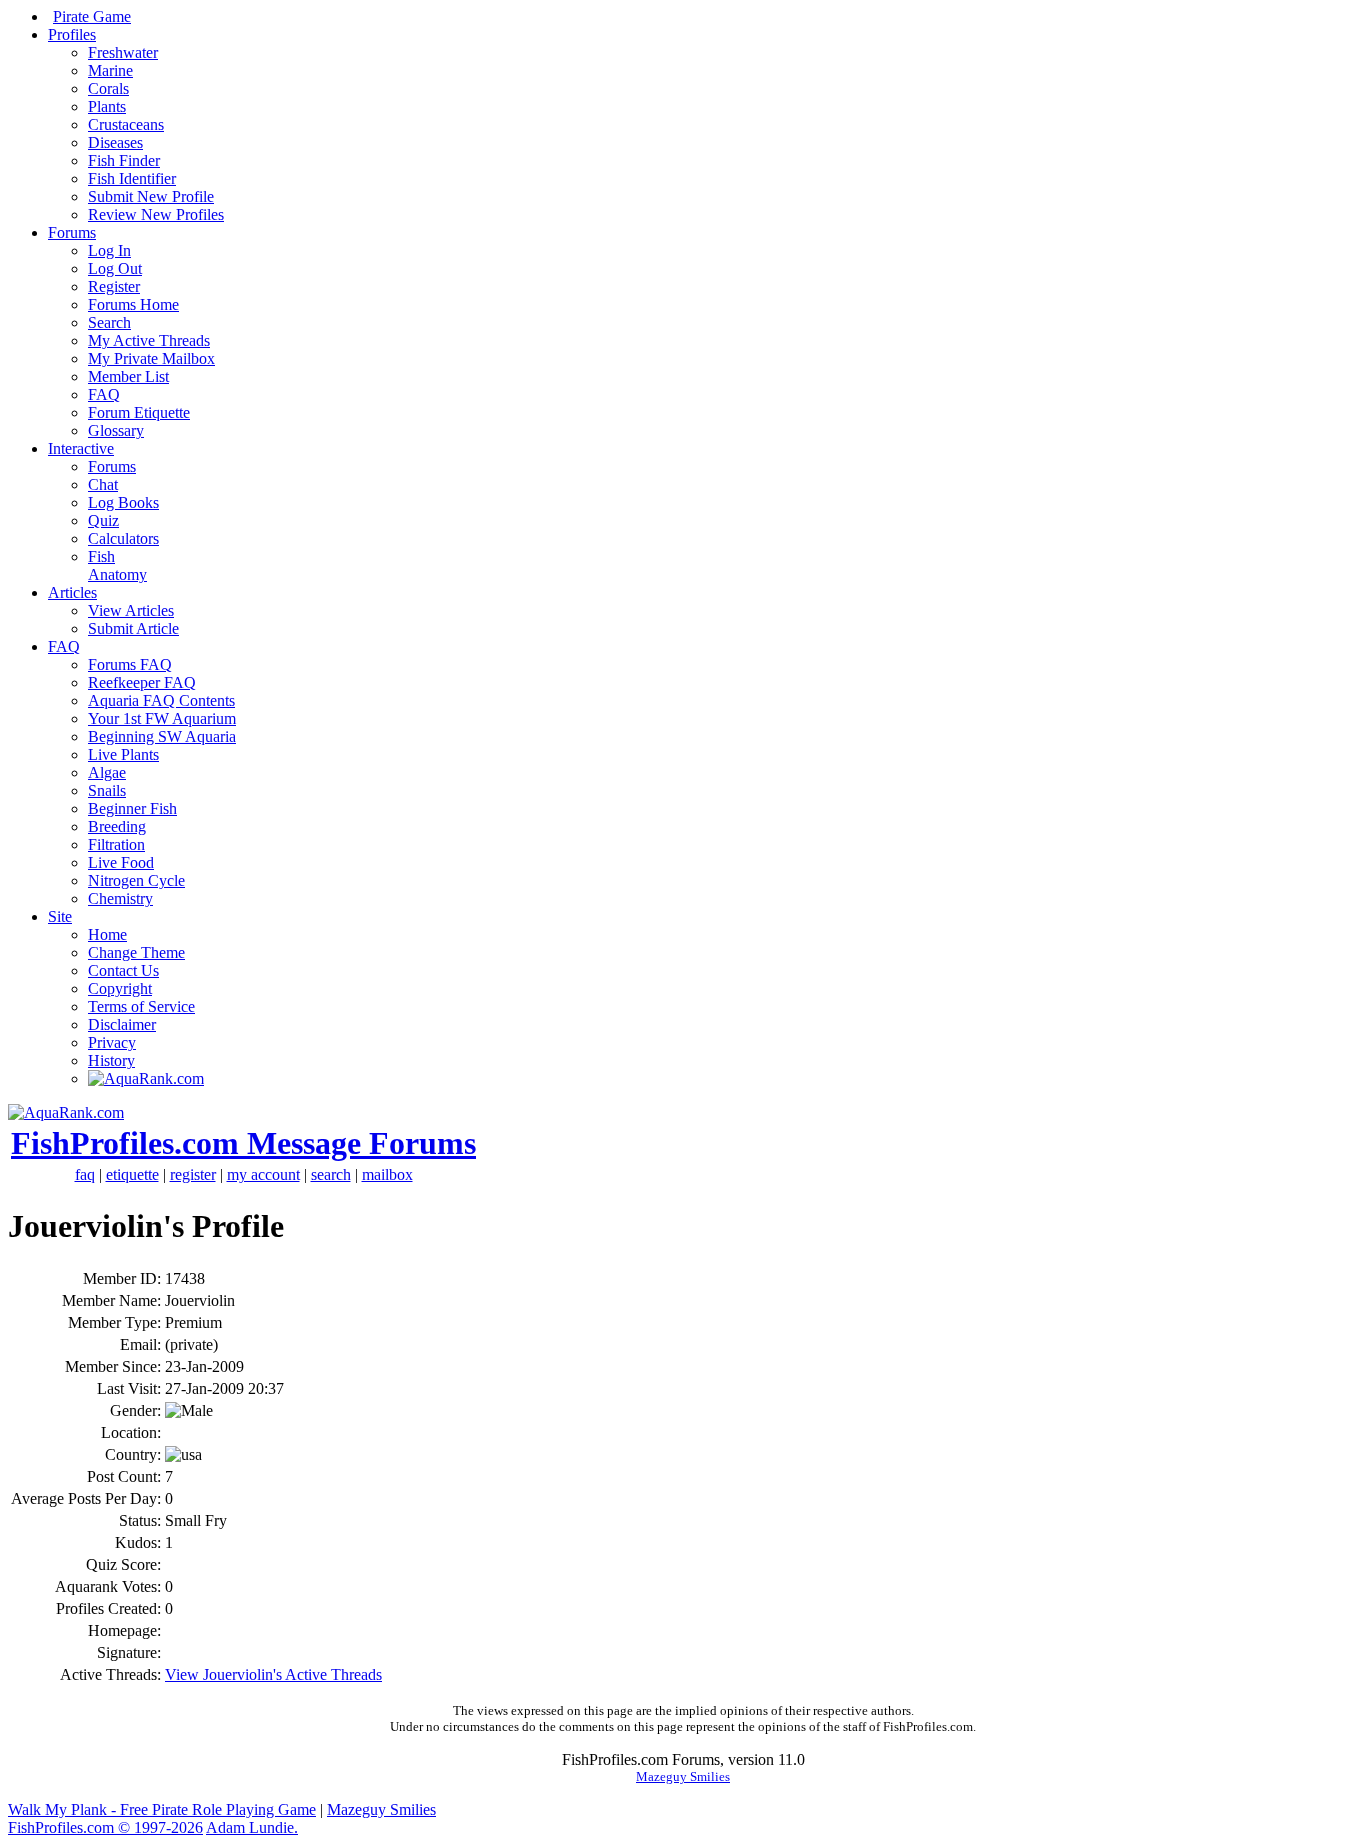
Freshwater (123, 52)
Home (107, 934)
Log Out (115, 268)
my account (263, 1174)
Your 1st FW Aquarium (162, 718)
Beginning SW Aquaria (162, 736)
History (111, 1060)
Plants (107, 106)
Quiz (103, 520)
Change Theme (136, 952)
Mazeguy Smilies (683, 1776)
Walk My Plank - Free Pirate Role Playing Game (162, 1809)
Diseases (115, 142)
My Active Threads (149, 340)
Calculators (123, 538)
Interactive (81, 448)
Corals (108, 88)
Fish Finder (124, 160)
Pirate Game (92, 16)
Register (114, 286)
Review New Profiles (156, 214)
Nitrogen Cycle (136, 880)
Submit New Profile (151, 196)
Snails (107, 790)
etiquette (132, 1174)
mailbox (387, 1174)
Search (109, 322)
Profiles (72, 34)
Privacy (112, 1042)
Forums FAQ (130, 664)
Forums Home (133, 304)
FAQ (104, 394)
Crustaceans (126, 124)
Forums (72, 232)
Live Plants (123, 754)
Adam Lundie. (252, 1827)
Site (60, 916)
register (193, 1174)
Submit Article (133, 628)
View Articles (131, 610)
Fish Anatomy (117, 565)
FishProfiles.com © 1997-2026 (105, 1827)
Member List (128, 376)
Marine (110, 70)
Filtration (116, 844)
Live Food (121, 862)
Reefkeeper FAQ (142, 682)
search (331, 1174)
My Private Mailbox (151, 358)
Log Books (123, 502)
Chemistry (120, 898)
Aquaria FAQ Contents (161, 700)
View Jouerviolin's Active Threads (273, 1674)
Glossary (116, 430)
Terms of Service (141, 1006)
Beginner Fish (132, 808)
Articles (72, 592)
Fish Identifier (132, 178)
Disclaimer (122, 1024)
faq (85, 1174)
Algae (107, 772)
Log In (109, 250)
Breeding (117, 826)
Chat (103, 484)
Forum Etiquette (139, 412)
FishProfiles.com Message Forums (243, 1143)
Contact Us (123, 970)
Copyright (120, 988)
